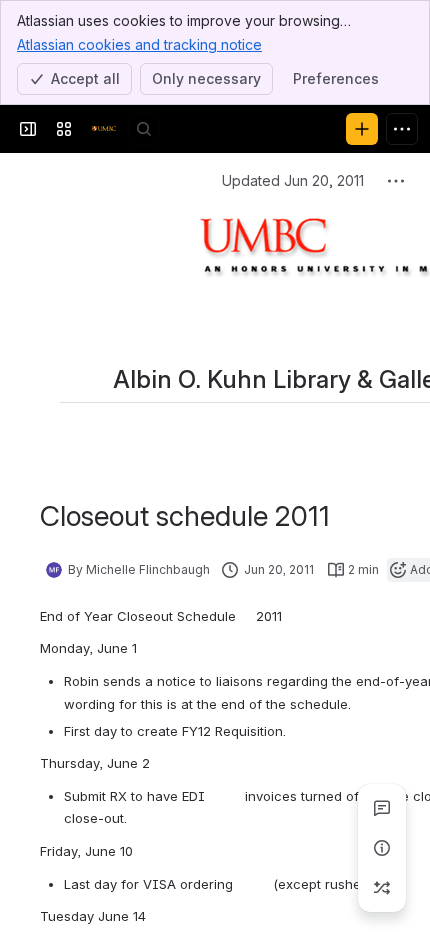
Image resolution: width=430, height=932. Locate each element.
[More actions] (396, 181)
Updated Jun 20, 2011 (293, 180)
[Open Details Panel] (382, 848)
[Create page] (382, 888)
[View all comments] (382, 808)
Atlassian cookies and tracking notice (139, 44)
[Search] (144, 129)
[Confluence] (104, 129)
